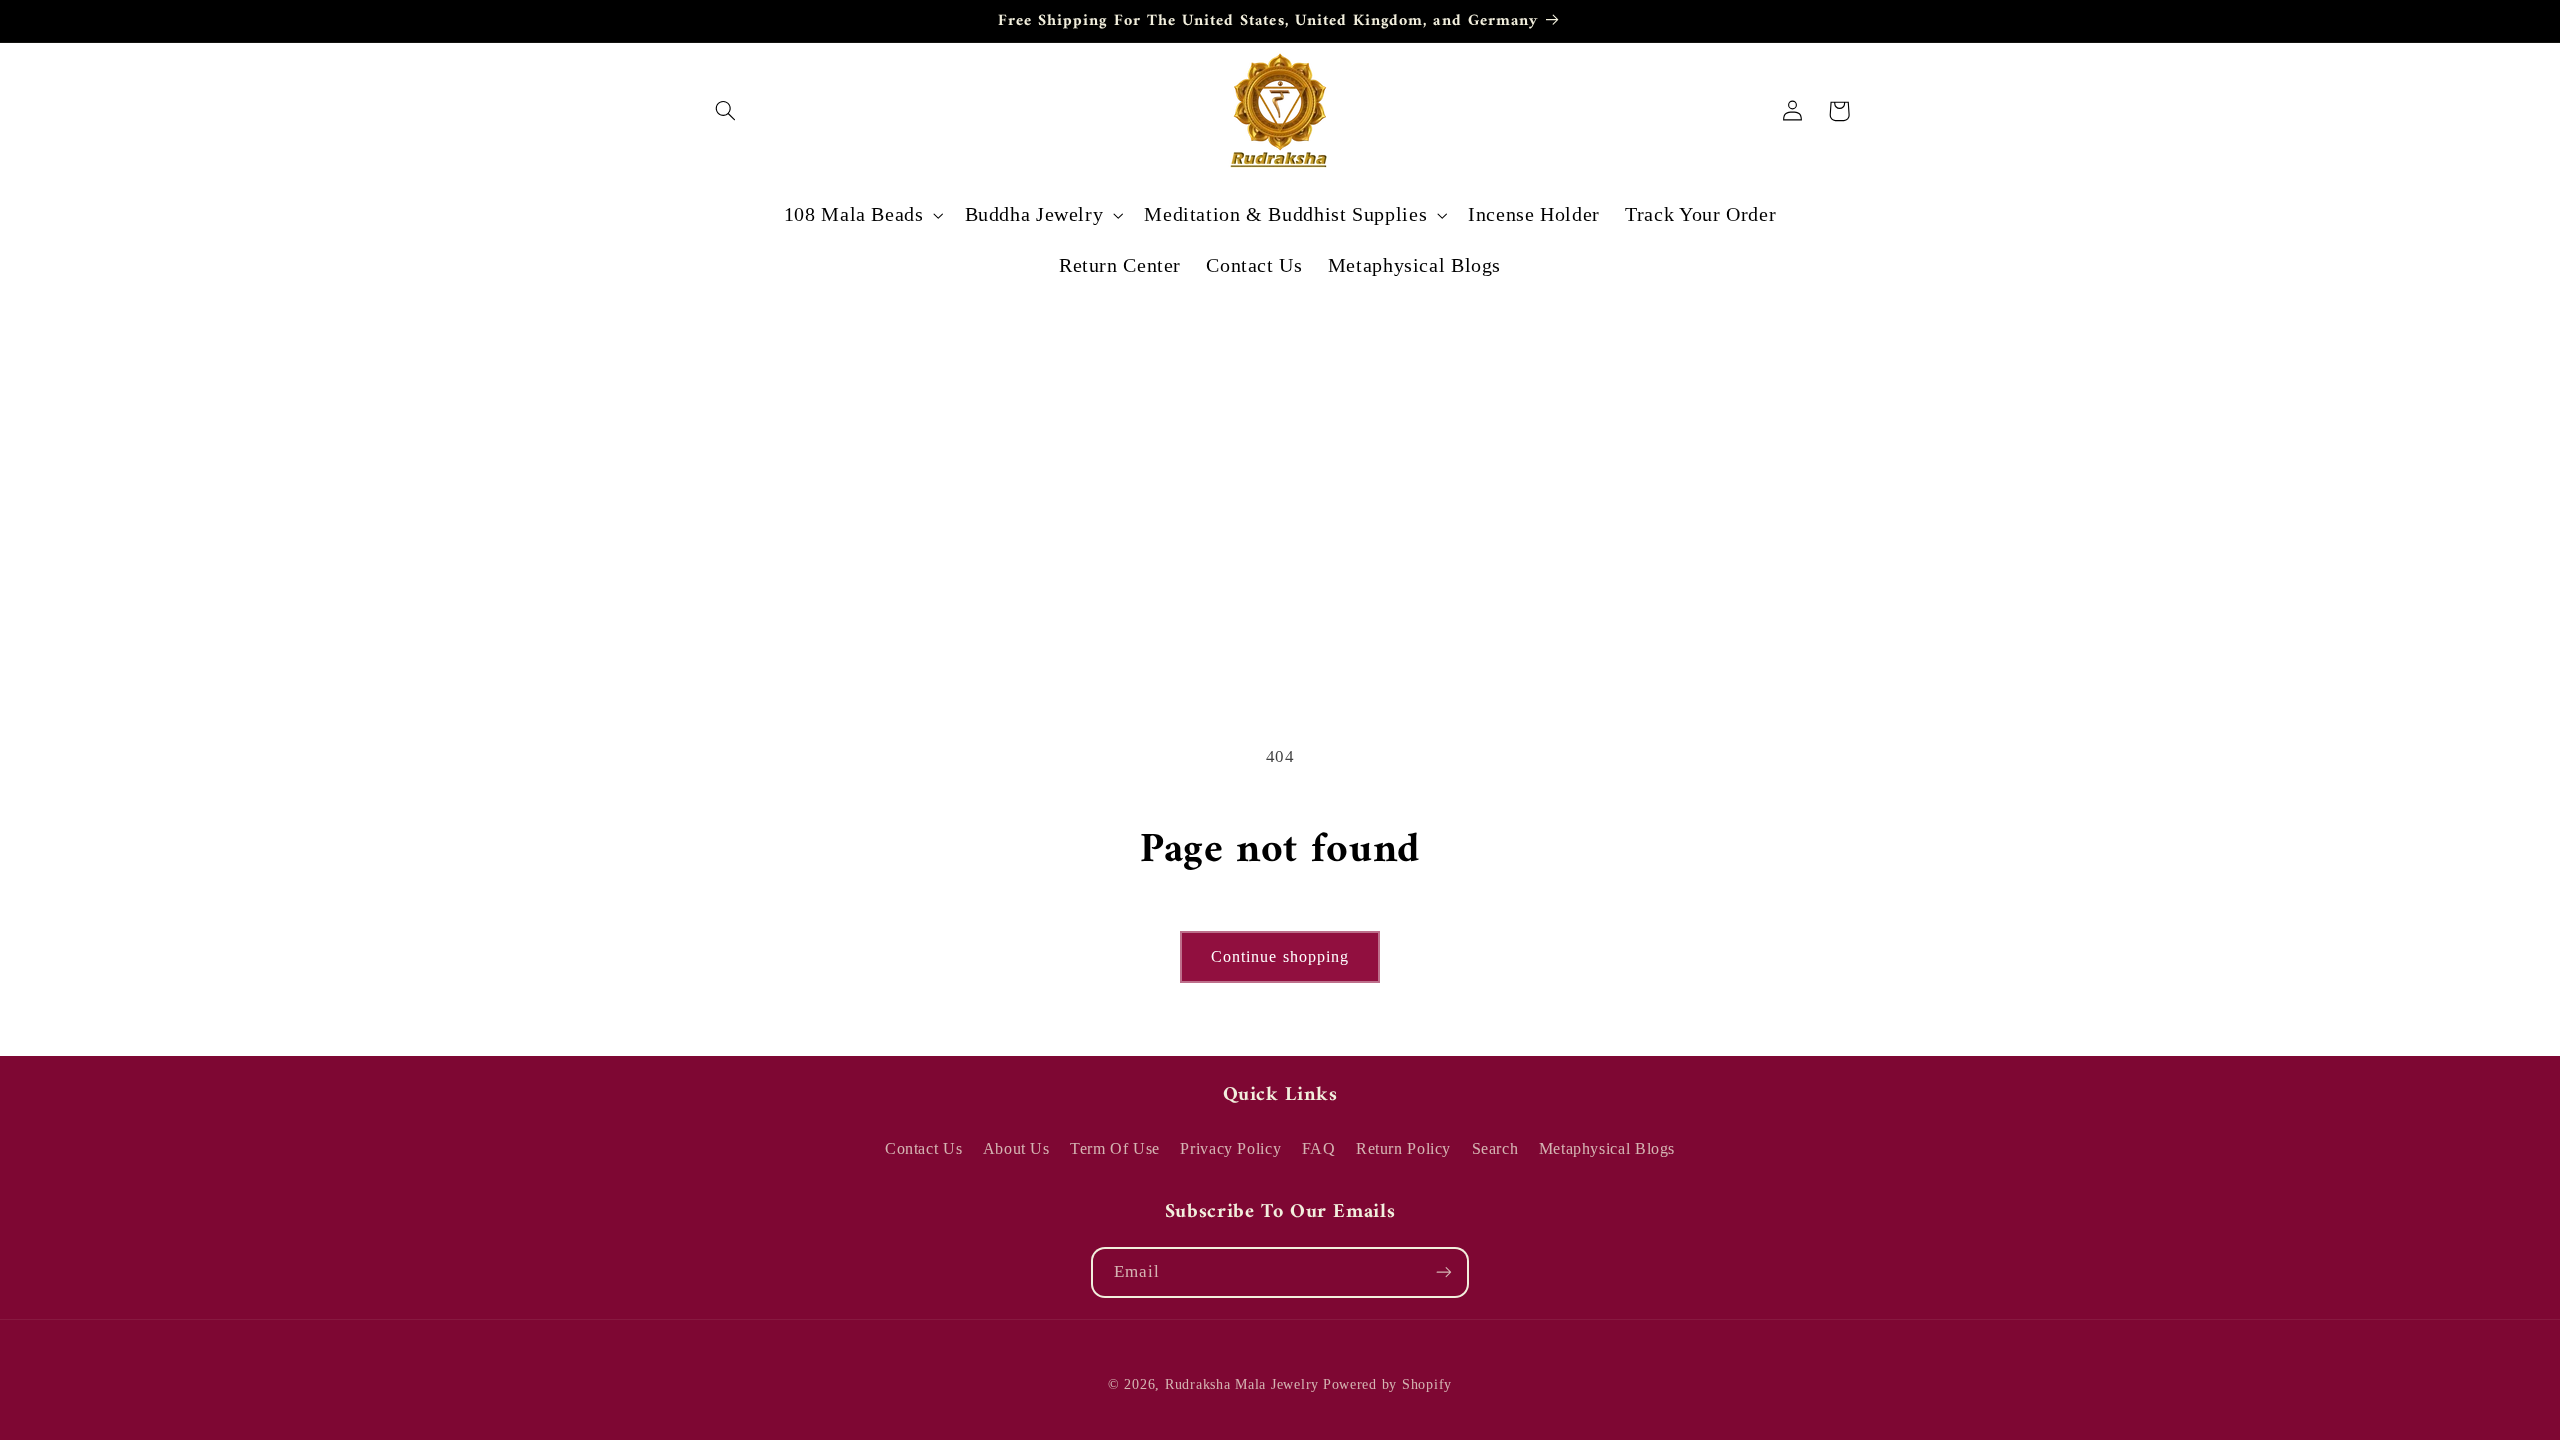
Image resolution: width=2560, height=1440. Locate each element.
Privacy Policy (1230, 1148)
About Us (1016, 1148)
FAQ (1319, 1148)
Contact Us (923, 1148)
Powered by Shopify (1387, 1384)
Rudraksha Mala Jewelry (1242, 1384)
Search (1495, 1148)
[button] (726, 111)
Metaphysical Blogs (1607, 1148)
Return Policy (1403, 1148)
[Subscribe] (1444, 1272)
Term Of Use (1115, 1148)
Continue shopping (1280, 956)
